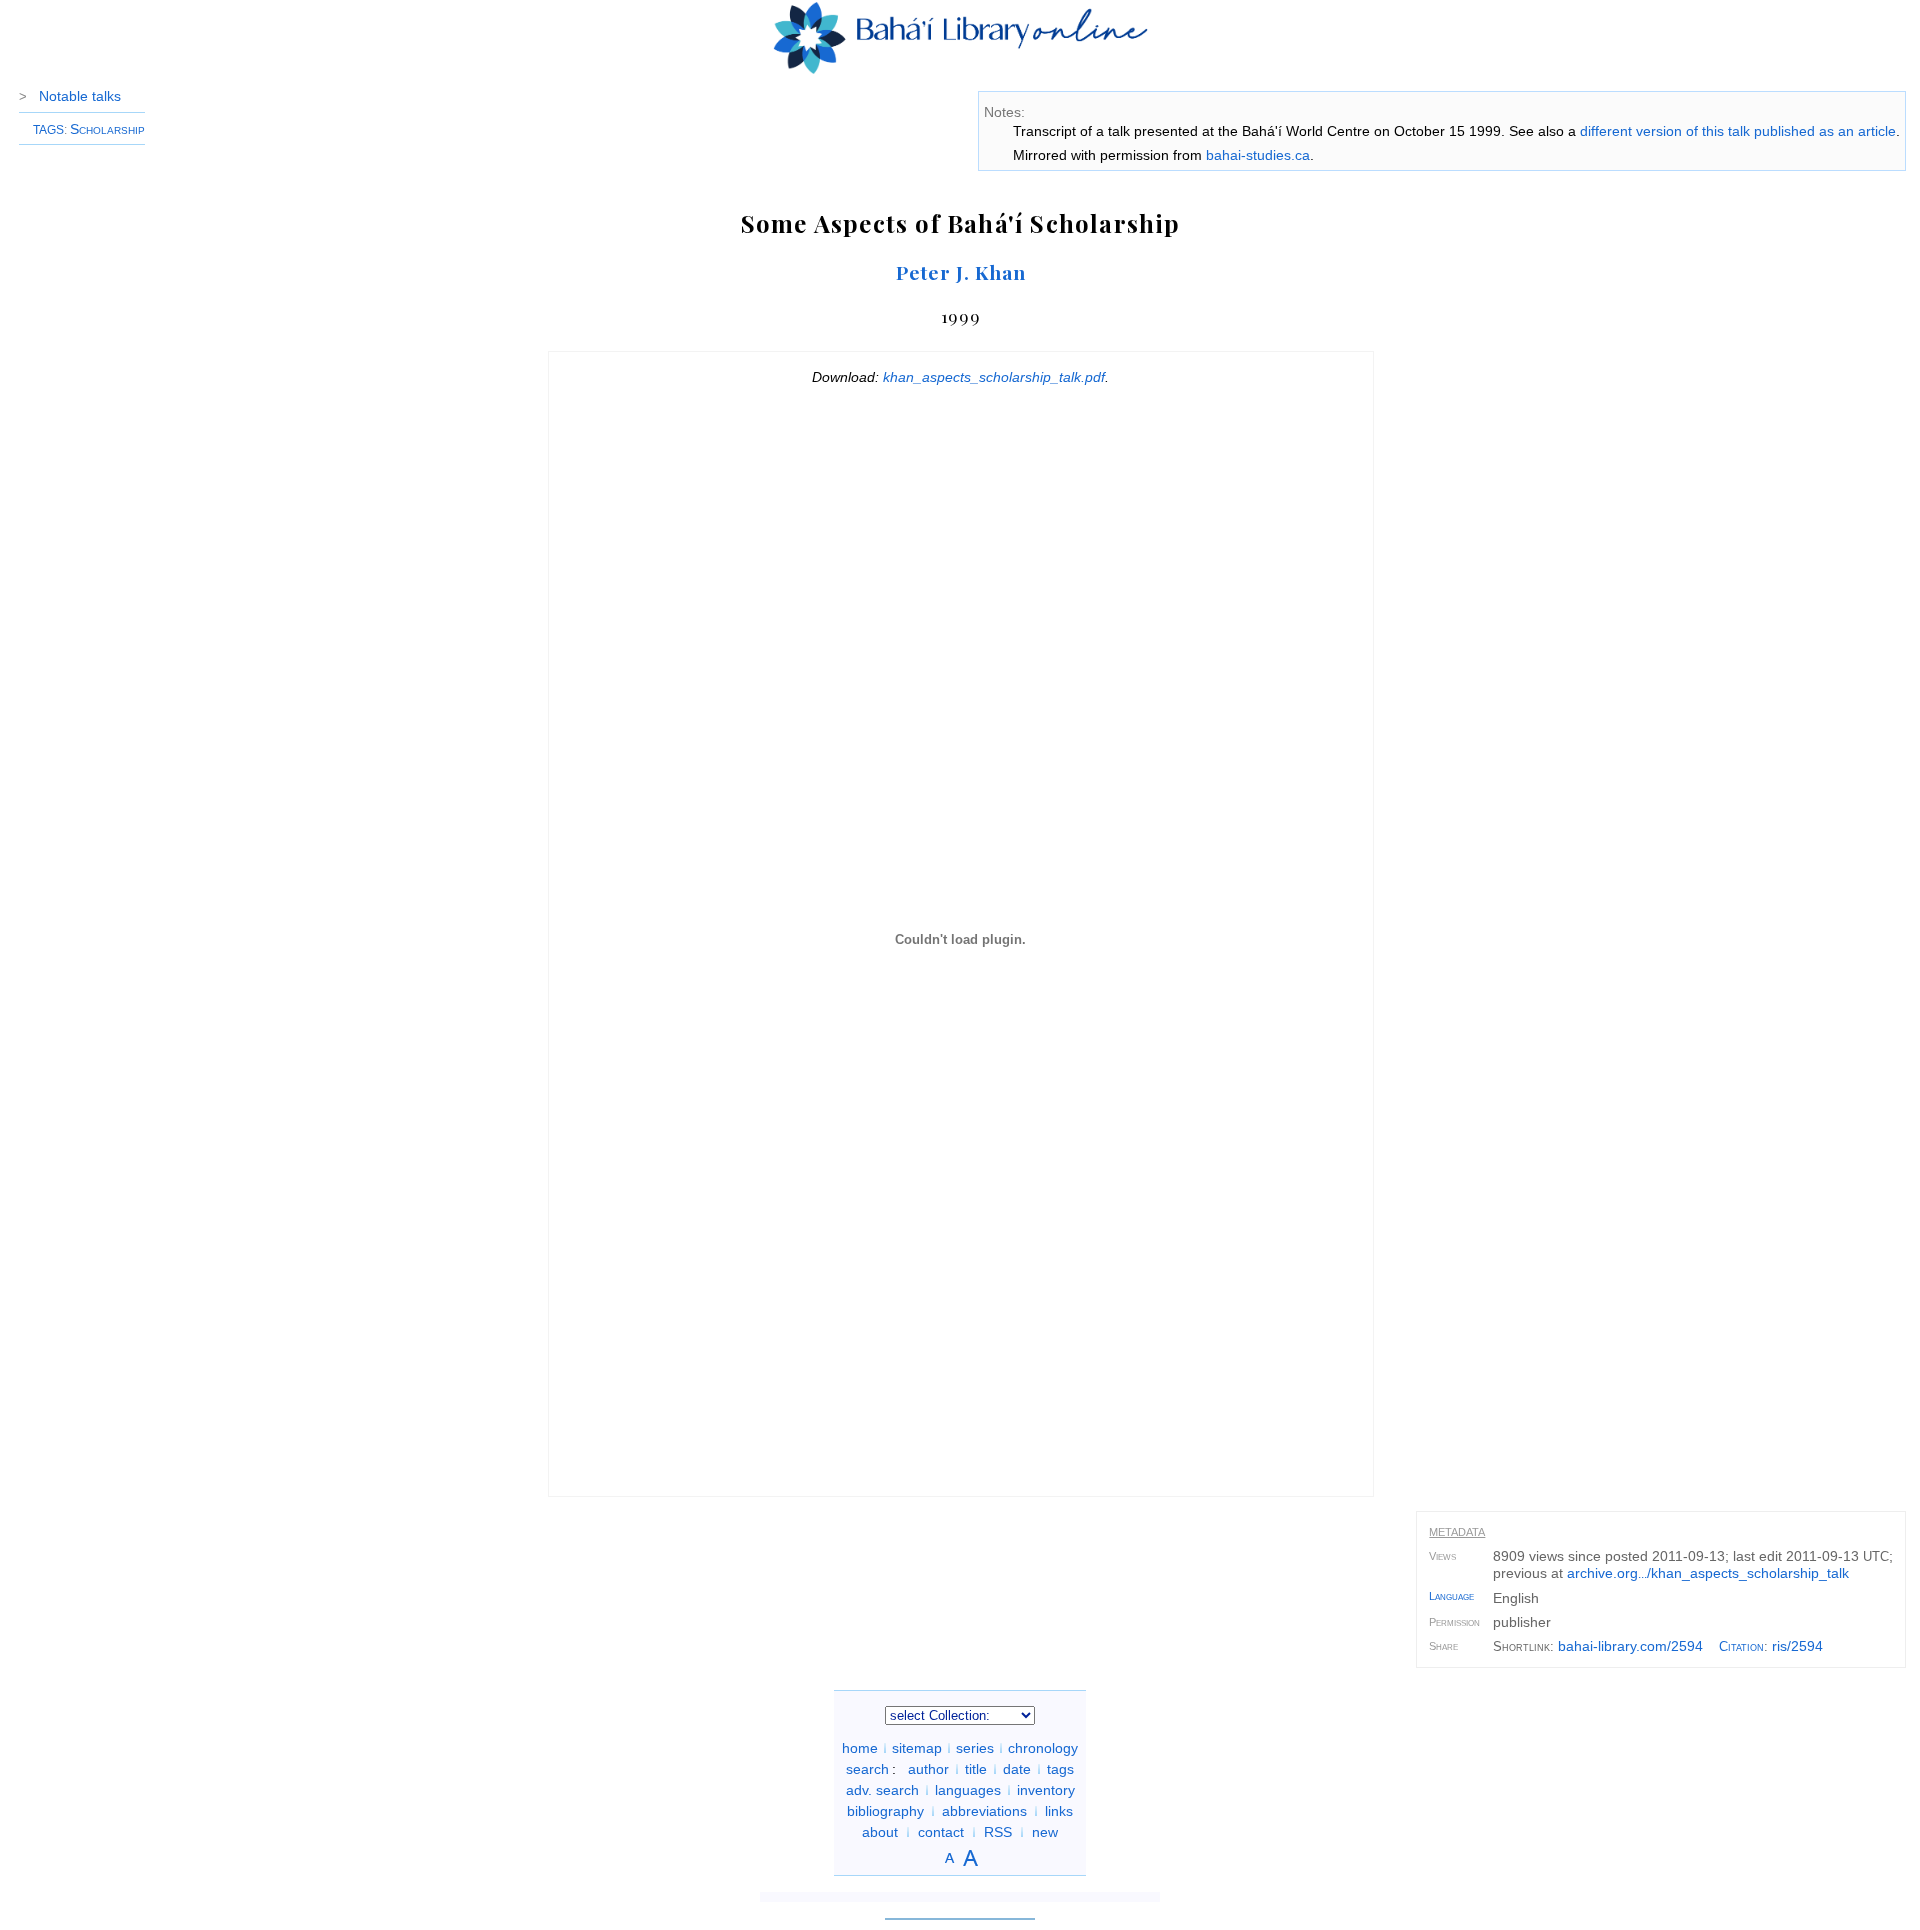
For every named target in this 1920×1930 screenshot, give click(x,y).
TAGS (48, 130)
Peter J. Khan (961, 272)
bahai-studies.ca (1258, 155)
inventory (1046, 1790)
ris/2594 (1797, 1646)
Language (1451, 1596)
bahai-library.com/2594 (1630, 1646)
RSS (998, 1832)
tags (1060, 1769)
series (975, 1748)
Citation (1741, 1646)
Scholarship (107, 129)
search (867, 1769)
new (1045, 1832)
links (1059, 1811)
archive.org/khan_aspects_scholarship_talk (1708, 1573)
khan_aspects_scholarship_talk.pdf (994, 377)
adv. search (882, 1790)
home (860, 1748)
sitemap (917, 1748)
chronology (1043, 1748)
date (1017, 1769)
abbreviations (984, 1811)
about (880, 1832)
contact (941, 1832)
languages (968, 1790)
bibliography (885, 1811)
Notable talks (80, 96)
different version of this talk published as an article (1738, 131)
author (928, 1769)
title (976, 1769)
